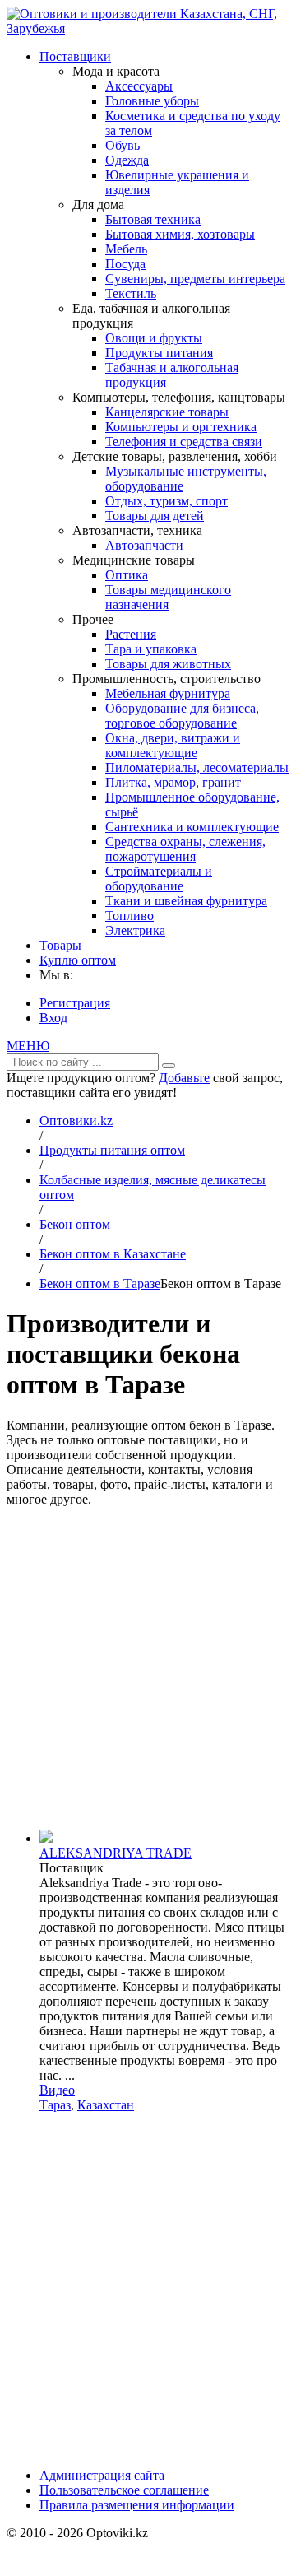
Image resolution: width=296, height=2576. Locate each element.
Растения (131, 634)
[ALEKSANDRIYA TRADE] (46, 1838)
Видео (57, 2090)
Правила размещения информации (137, 2505)
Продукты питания (159, 353)
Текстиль (131, 293)
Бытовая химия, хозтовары (180, 234)
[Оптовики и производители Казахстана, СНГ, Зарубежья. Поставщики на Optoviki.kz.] (148, 28)
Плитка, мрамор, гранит (173, 782)
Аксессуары (139, 86)
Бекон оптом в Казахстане (113, 1254)
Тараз (55, 2105)
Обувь (123, 145)
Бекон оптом (75, 1224)
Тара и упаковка (151, 649)
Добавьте (184, 1078)
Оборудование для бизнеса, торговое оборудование (182, 716)
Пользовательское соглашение (124, 2490)
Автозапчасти (144, 545)
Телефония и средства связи (184, 442)
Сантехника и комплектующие (192, 827)
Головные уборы (152, 101)
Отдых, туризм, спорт (166, 501)
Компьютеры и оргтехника (181, 427)
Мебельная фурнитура (168, 693)
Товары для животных (168, 664)
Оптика (127, 575)
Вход (53, 1018)
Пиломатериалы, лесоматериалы (197, 767)
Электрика (135, 930)
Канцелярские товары (167, 412)
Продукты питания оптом (112, 1150)
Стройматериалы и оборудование (159, 879)
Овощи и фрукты (154, 338)
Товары (60, 945)
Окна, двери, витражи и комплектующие (173, 745)
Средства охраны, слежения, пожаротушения (185, 849)
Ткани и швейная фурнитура (186, 901)
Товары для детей (155, 516)
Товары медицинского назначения (168, 597)
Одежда (127, 160)
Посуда (125, 264)
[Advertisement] (148, 1668)
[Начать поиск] (169, 1066)
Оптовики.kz (76, 1121)
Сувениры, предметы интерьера (195, 279)
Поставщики (75, 56)
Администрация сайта (102, 2475)
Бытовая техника (153, 219)
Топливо (129, 916)
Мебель (126, 249)
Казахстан (106, 2105)
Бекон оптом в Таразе (100, 1283)
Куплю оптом (78, 960)
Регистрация (75, 1003)
